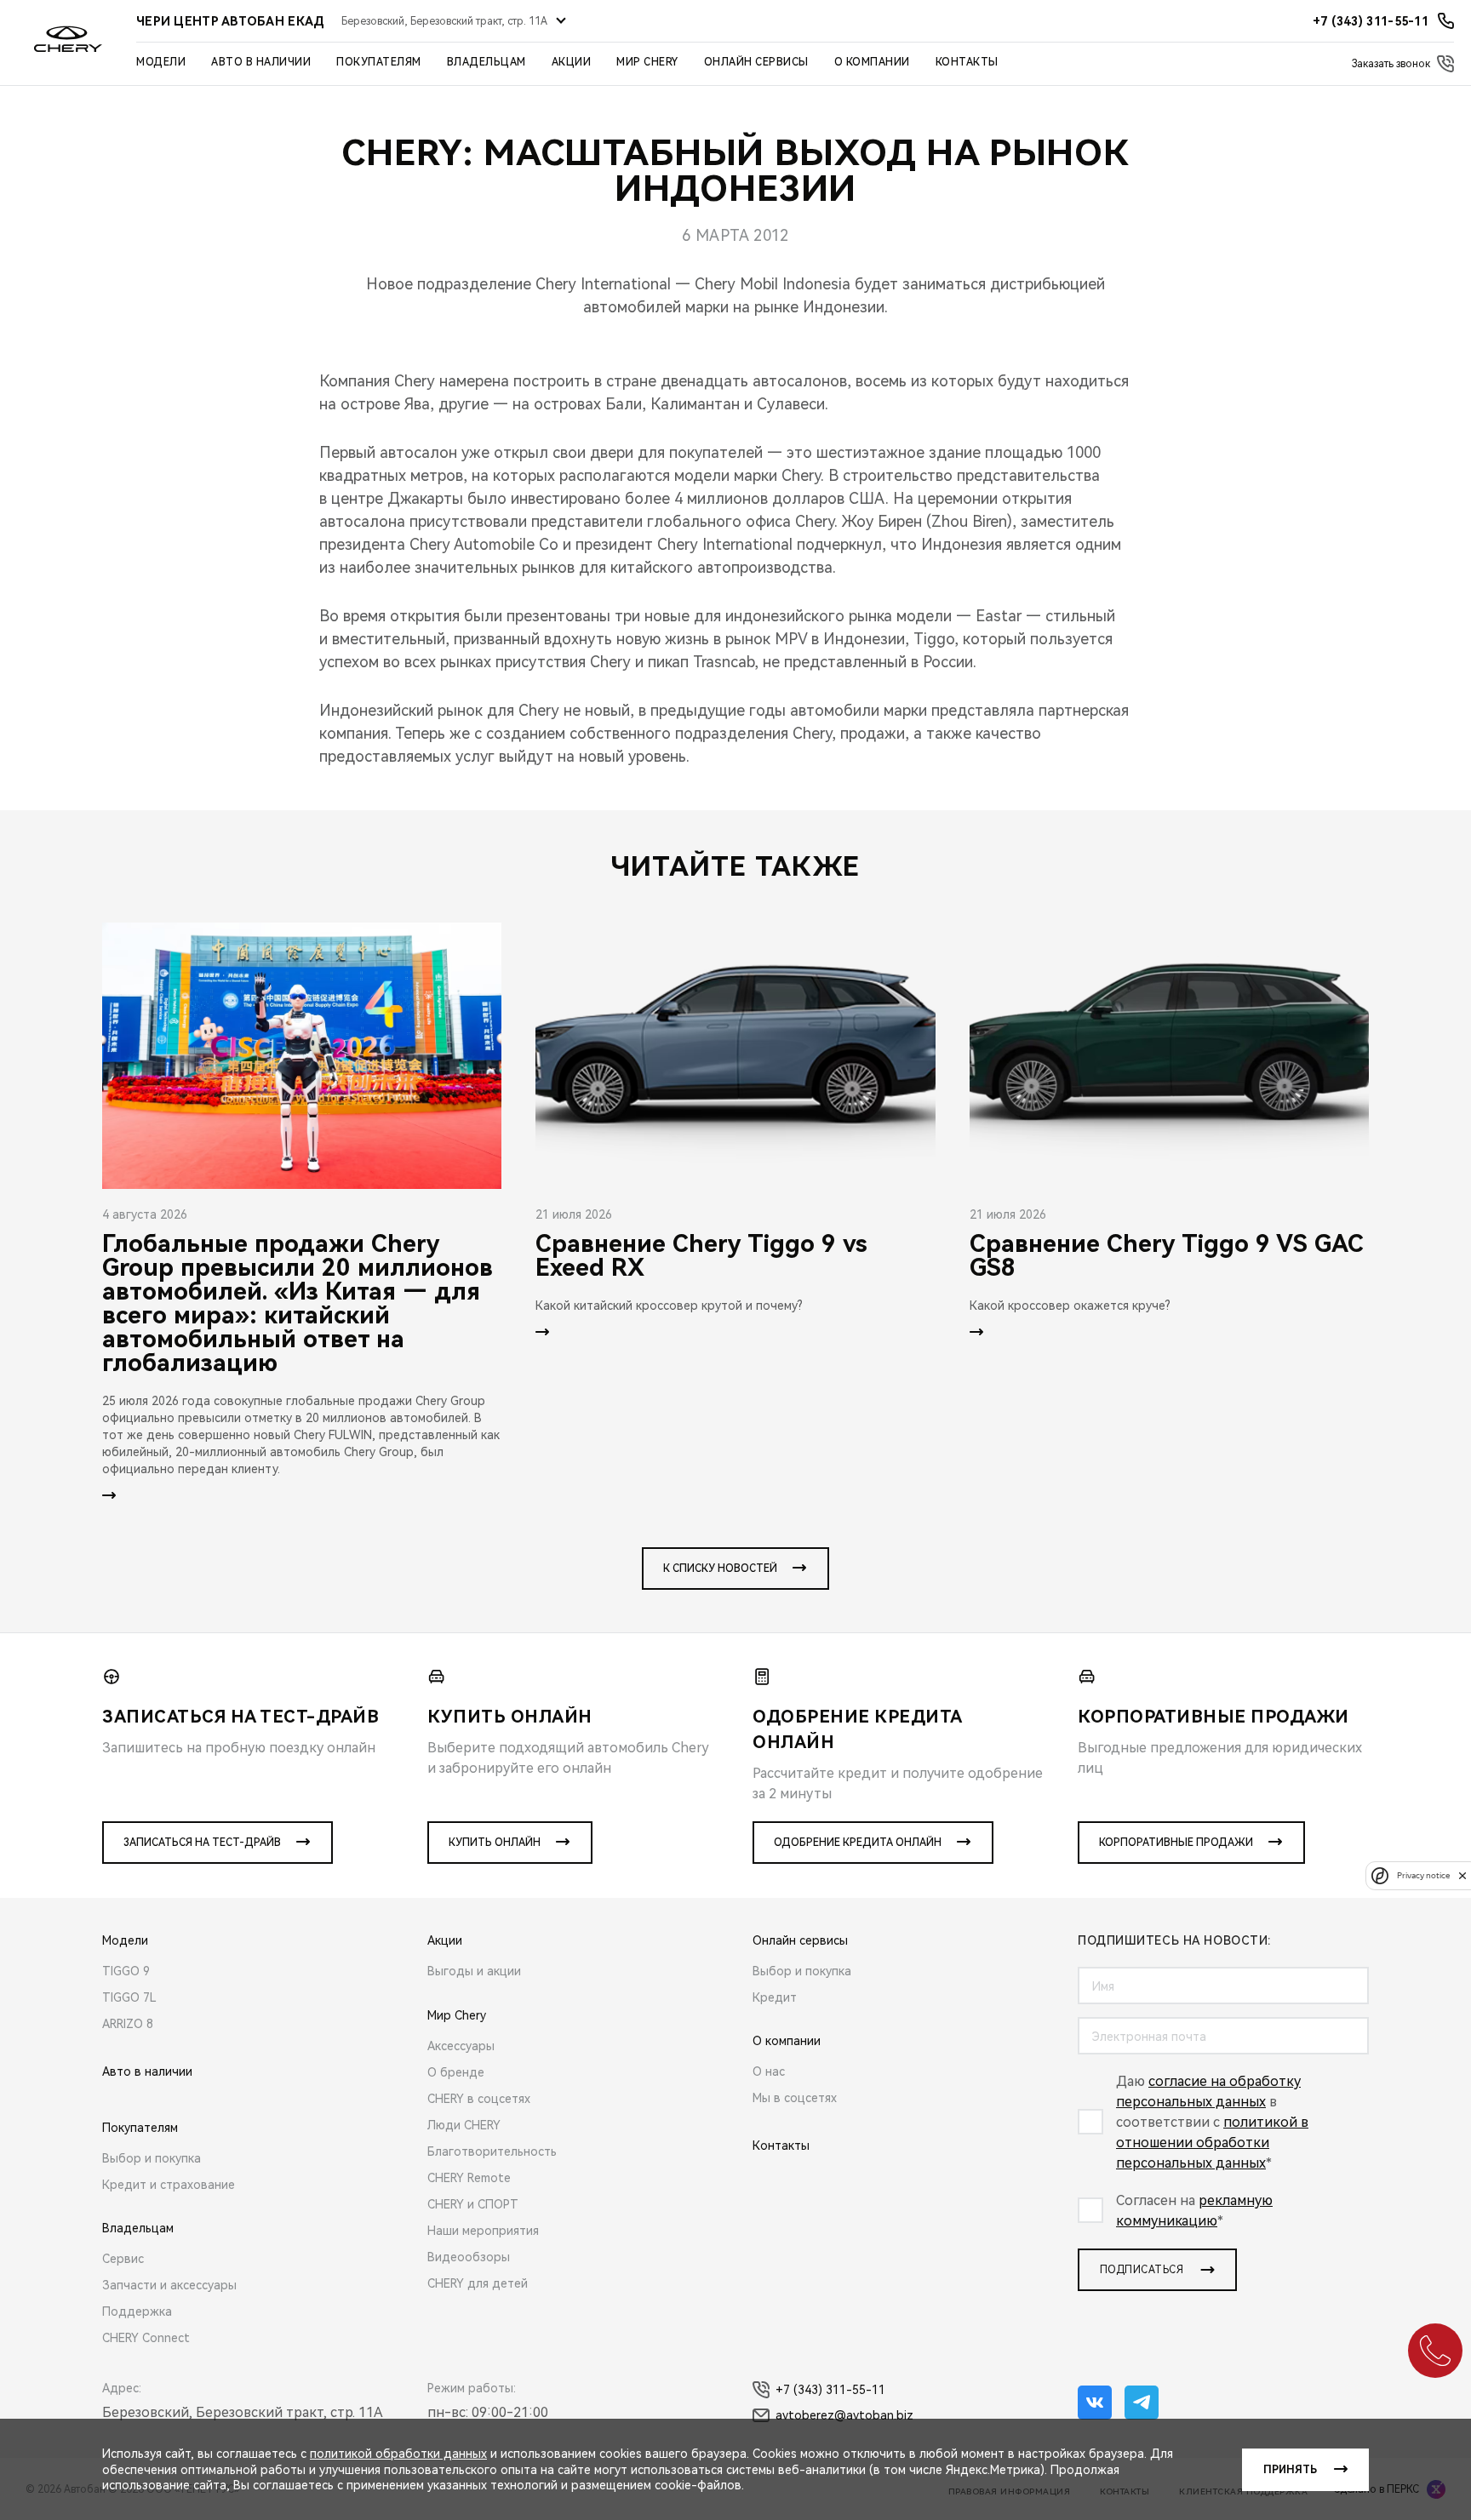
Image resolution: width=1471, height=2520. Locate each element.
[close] (1462, 1875)
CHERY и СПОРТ (473, 2204)
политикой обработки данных (398, 2454)
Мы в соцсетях (795, 2098)
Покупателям (379, 62)
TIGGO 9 (126, 1971)
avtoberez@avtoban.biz (844, 2415)
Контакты (967, 62)
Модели (161, 62)
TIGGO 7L (129, 1997)
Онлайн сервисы (756, 62)
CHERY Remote (469, 2178)
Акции (572, 62)
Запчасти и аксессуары (169, 2285)
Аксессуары (461, 2046)
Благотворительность (492, 2151)
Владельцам (487, 62)
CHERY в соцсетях (479, 2099)
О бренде (456, 2072)
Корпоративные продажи (1176, 1843)
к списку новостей (720, 1569)
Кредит (775, 1997)
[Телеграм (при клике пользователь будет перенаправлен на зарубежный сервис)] (1142, 2403)
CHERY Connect (146, 2338)
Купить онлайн (495, 1843)
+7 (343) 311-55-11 (830, 2390)
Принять (1290, 2470)
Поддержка (137, 2311)
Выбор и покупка (152, 2158)
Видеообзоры (469, 2257)
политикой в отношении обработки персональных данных (1212, 2143)
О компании (872, 62)
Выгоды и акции (474, 1971)
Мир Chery (647, 62)
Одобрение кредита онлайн (858, 1843)
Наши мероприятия (483, 2231)
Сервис (123, 2259)
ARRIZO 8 (128, 2024)
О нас (769, 2071)
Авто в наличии (261, 62)
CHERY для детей (478, 2283)
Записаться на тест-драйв (202, 1843)
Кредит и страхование (169, 2185)
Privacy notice (1423, 1875)
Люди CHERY (464, 2125)
